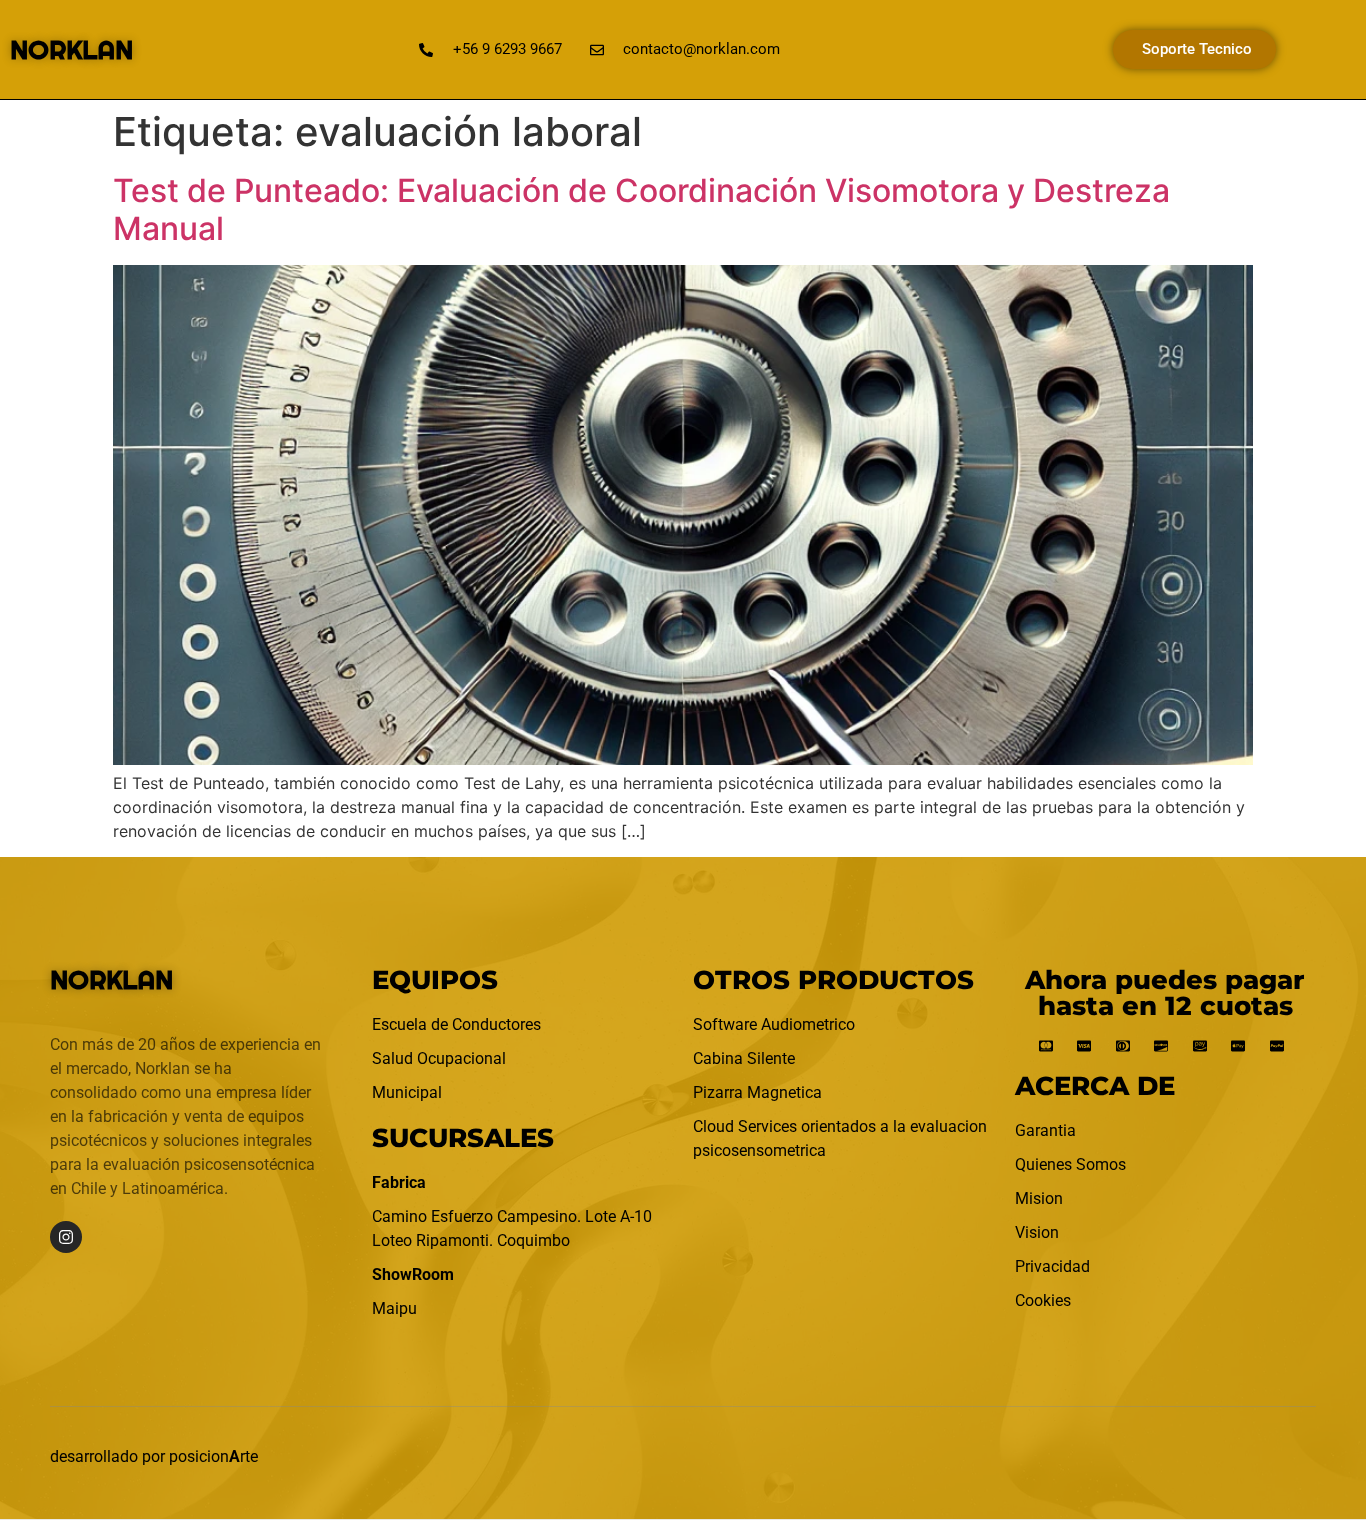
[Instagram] (66, 1237)
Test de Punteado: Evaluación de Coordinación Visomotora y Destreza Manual (641, 209)
